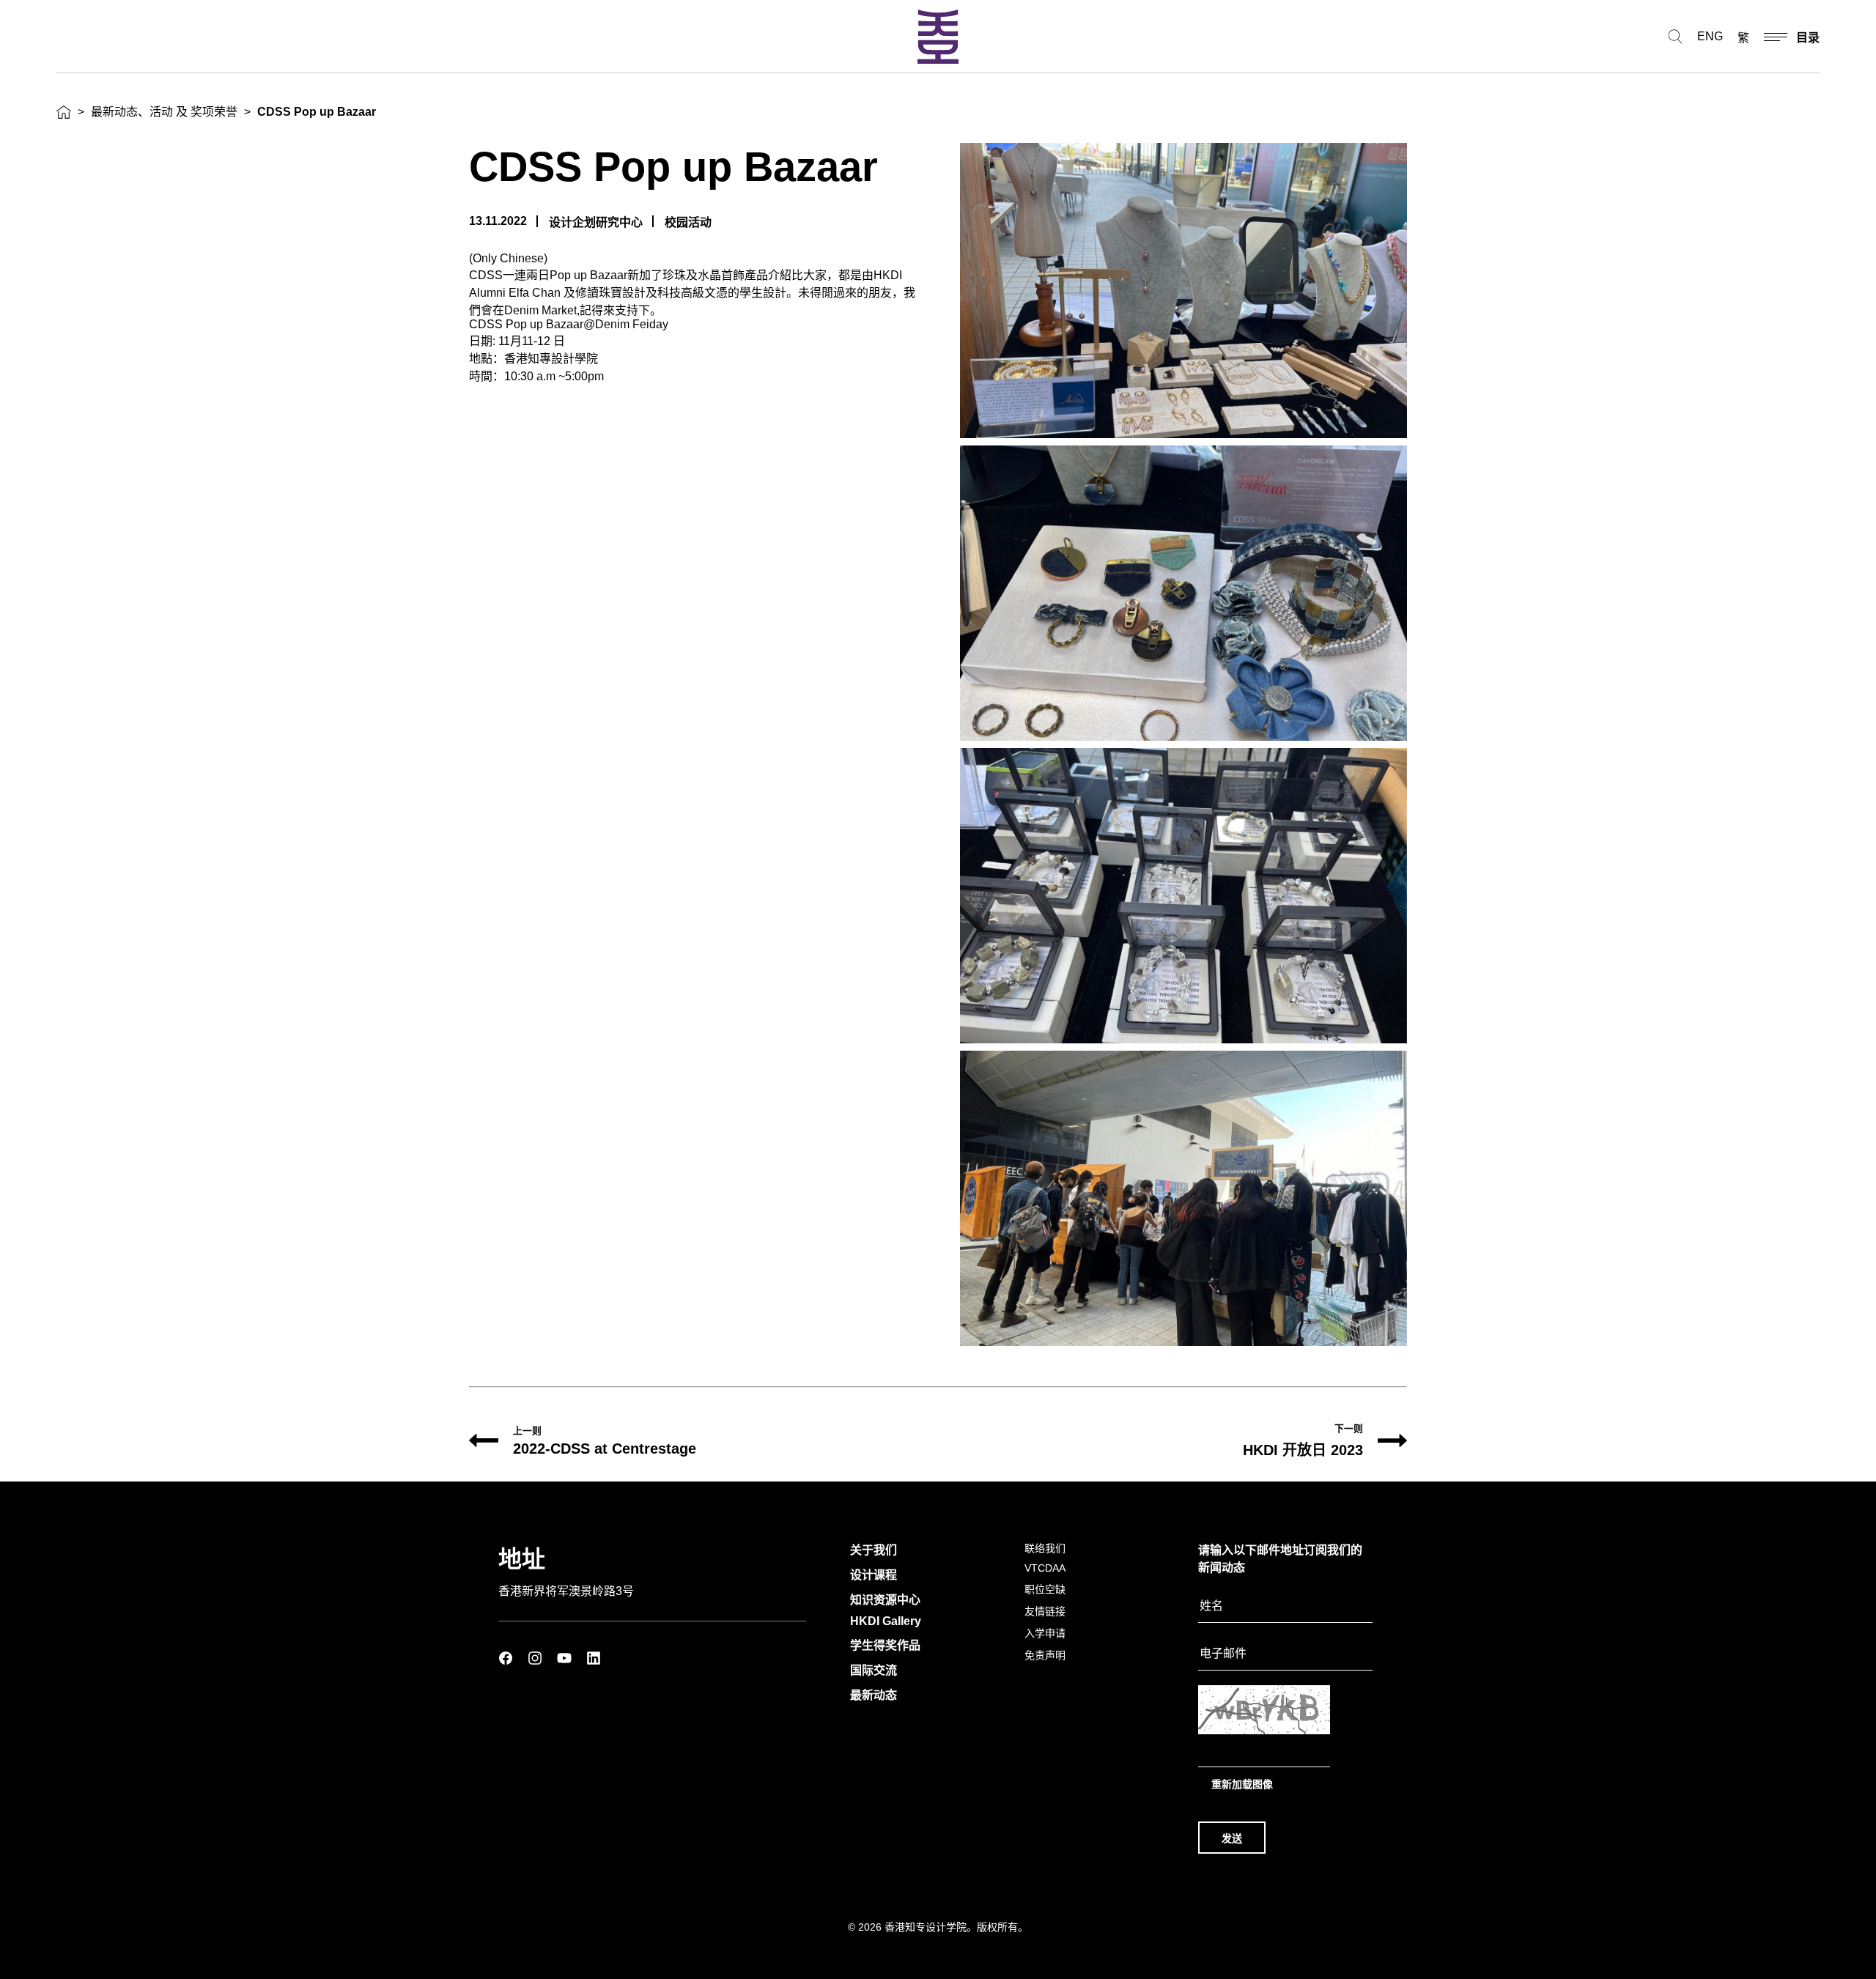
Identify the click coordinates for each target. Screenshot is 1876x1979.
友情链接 (1045, 1611)
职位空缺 (1045, 1589)
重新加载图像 (1242, 1784)
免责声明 (1045, 1655)
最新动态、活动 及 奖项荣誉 (164, 112)
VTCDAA (1045, 1568)
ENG (1710, 36)
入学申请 (1045, 1633)
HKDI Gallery (886, 1621)
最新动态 (874, 1695)
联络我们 (1045, 1548)
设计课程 (874, 1575)
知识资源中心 (885, 1600)
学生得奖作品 (885, 1645)
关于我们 (874, 1550)
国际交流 (874, 1670)
